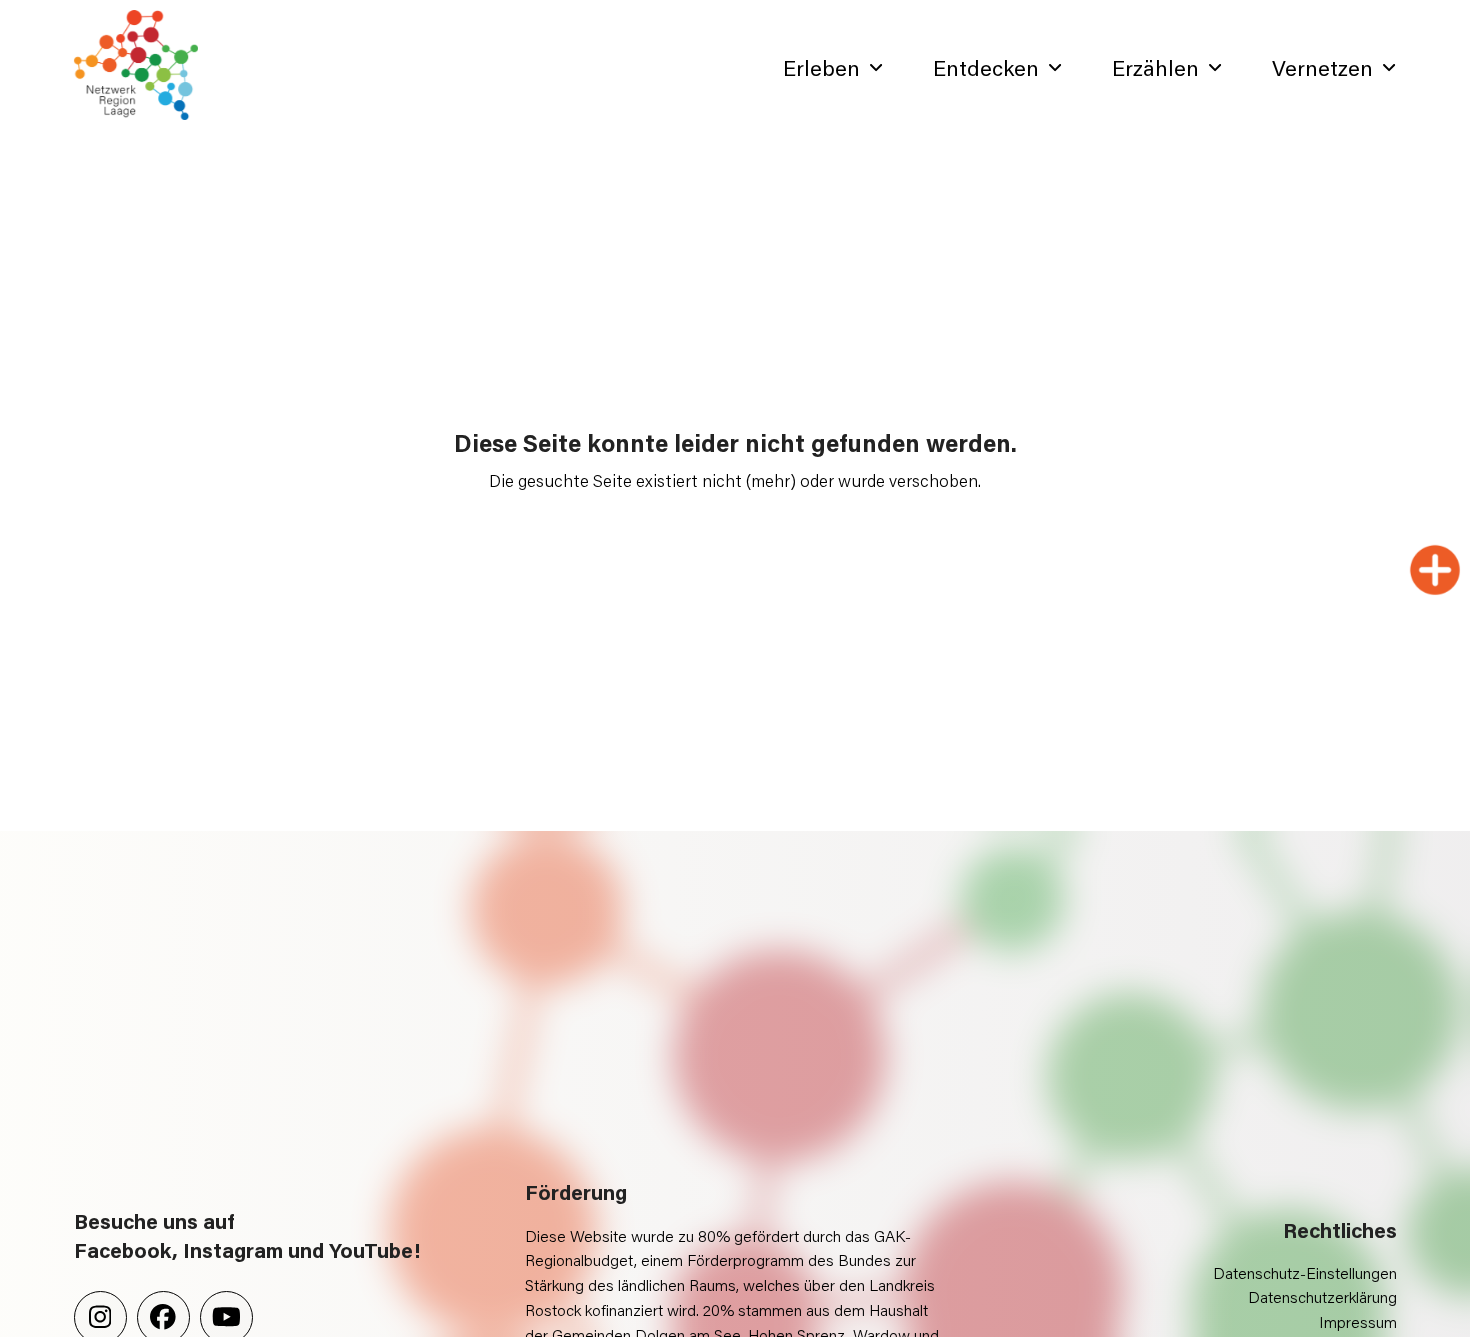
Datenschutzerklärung (1322, 1296)
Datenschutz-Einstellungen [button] (1305, 1272)
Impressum (1358, 1321)
